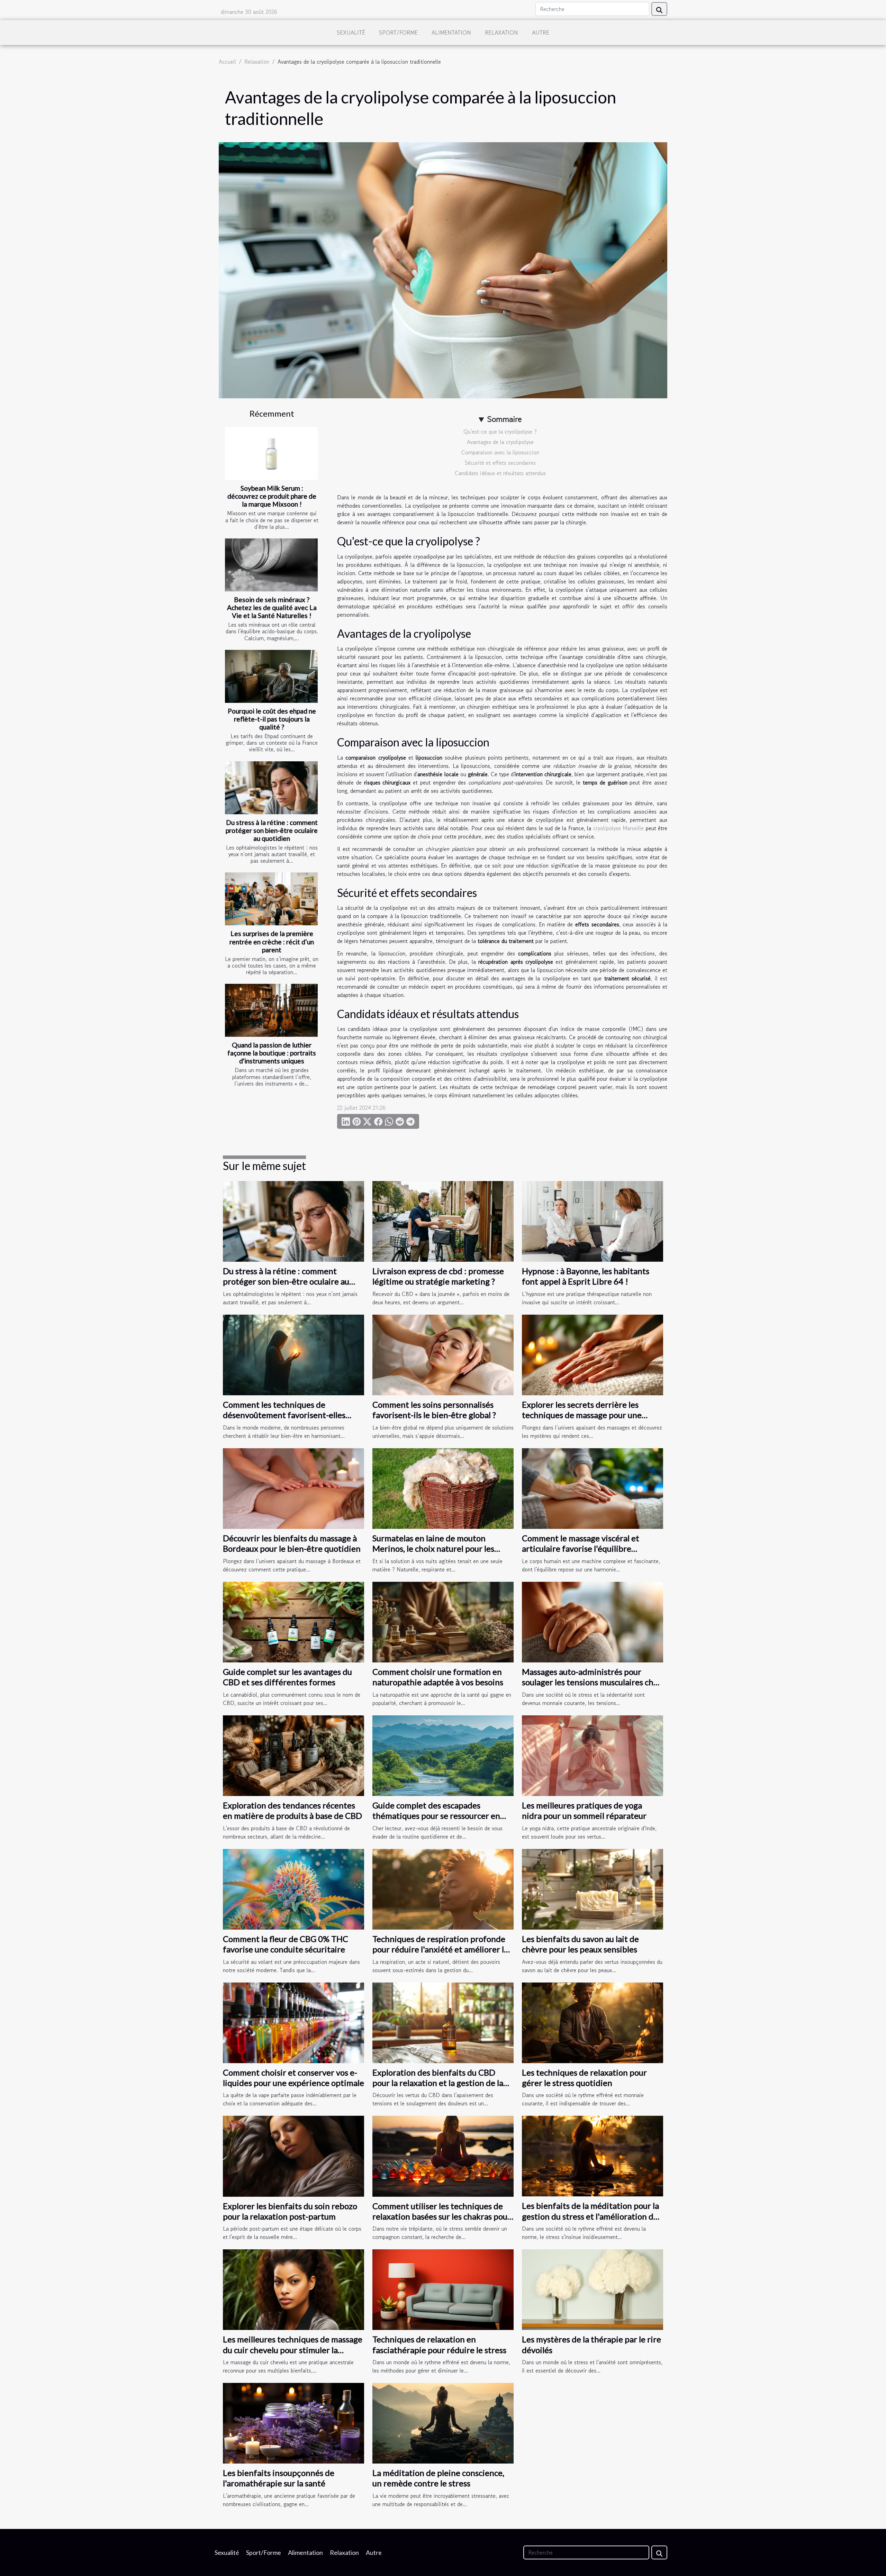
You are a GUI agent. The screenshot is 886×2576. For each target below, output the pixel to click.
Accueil (227, 62)
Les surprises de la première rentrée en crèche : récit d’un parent (272, 941)
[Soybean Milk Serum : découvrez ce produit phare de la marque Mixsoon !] (271, 453)
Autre (541, 33)
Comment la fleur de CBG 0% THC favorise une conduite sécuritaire (286, 1944)
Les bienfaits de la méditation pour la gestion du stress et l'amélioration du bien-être (590, 2216)
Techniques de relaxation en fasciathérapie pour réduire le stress (439, 2344)
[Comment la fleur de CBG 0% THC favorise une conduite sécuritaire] (293, 1888)
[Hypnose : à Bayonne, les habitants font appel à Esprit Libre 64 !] (593, 1221)
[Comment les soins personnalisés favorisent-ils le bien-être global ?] (443, 1354)
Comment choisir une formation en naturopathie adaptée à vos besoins (438, 1677)
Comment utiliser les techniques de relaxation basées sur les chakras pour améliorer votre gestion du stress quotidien (442, 2222)
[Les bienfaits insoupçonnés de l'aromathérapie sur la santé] (293, 2422)
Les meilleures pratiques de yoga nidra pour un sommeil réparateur (584, 1810)
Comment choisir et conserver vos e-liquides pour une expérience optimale (293, 2078)
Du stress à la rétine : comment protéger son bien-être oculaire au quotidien (272, 830)
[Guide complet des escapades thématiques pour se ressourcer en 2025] (443, 1755)
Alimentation (451, 33)
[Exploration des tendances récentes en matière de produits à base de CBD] (293, 1755)
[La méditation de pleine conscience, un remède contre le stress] (443, 2422)
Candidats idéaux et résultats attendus (500, 473)
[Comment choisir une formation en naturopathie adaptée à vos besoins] (443, 1621)
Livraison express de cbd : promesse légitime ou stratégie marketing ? (438, 1276)
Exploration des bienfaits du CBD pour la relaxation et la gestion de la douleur (438, 2083)
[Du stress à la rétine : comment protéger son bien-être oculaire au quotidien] (271, 788)
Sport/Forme (398, 33)
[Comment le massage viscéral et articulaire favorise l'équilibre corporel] (593, 1488)
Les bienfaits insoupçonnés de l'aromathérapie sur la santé (279, 2478)
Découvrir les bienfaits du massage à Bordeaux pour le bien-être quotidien (292, 1543)
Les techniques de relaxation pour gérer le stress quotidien (584, 2078)
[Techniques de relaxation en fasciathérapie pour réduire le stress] (443, 2289)
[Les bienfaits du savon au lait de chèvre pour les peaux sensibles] (593, 1888)
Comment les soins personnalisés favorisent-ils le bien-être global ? (434, 1410)
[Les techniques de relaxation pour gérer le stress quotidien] (593, 2022)
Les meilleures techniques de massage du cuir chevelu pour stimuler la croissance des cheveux (293, 2350)
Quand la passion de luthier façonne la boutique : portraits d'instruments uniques (272, 1053)
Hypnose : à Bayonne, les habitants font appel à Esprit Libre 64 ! (586, 1276)
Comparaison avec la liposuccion (500, 452)
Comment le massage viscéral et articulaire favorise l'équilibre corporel (581, 1549)
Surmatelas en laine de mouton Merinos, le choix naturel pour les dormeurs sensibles (433, 1549)
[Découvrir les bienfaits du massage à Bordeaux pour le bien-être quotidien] (293, 1488)
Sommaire (504, 419)
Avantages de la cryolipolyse (500, 442)
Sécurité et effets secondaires (500, 463)
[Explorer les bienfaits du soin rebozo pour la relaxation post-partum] (293, 2155)
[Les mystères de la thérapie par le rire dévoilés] (593, 2289)
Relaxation (501, 33)
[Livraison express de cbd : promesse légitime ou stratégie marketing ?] (443, 1221)
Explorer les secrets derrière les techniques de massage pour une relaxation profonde (582, 1415)
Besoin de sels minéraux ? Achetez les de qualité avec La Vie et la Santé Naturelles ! (272, 607)
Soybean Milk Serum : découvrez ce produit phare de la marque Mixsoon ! (272, 496)
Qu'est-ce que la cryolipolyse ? (500, 432)
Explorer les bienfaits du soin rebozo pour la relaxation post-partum (290, 2211)
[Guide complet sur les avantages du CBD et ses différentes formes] (293, 1621)
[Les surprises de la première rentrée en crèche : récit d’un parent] (271, 899)
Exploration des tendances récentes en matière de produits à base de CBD (292, 1810)
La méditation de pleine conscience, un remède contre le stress (438, 2478)
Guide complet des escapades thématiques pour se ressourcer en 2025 (436, 1816)
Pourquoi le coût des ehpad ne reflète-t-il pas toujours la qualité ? (272, 719)
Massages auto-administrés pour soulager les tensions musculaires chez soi (592, 1682)
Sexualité (351, 33)
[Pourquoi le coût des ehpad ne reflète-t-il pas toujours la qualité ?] (271, 676)
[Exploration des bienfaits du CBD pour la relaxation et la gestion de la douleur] (443, 2022)
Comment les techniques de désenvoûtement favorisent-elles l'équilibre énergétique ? (284, 1415)
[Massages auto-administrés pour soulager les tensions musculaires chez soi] (593, 1621)
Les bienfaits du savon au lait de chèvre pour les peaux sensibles (580, 1944)
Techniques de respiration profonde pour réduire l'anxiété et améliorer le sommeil (440, 1949)
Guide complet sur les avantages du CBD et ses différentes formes (287, 1677)
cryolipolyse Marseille (618, 828)
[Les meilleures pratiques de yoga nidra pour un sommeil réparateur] (593, 1755)
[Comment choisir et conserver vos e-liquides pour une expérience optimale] (293, 2022)
